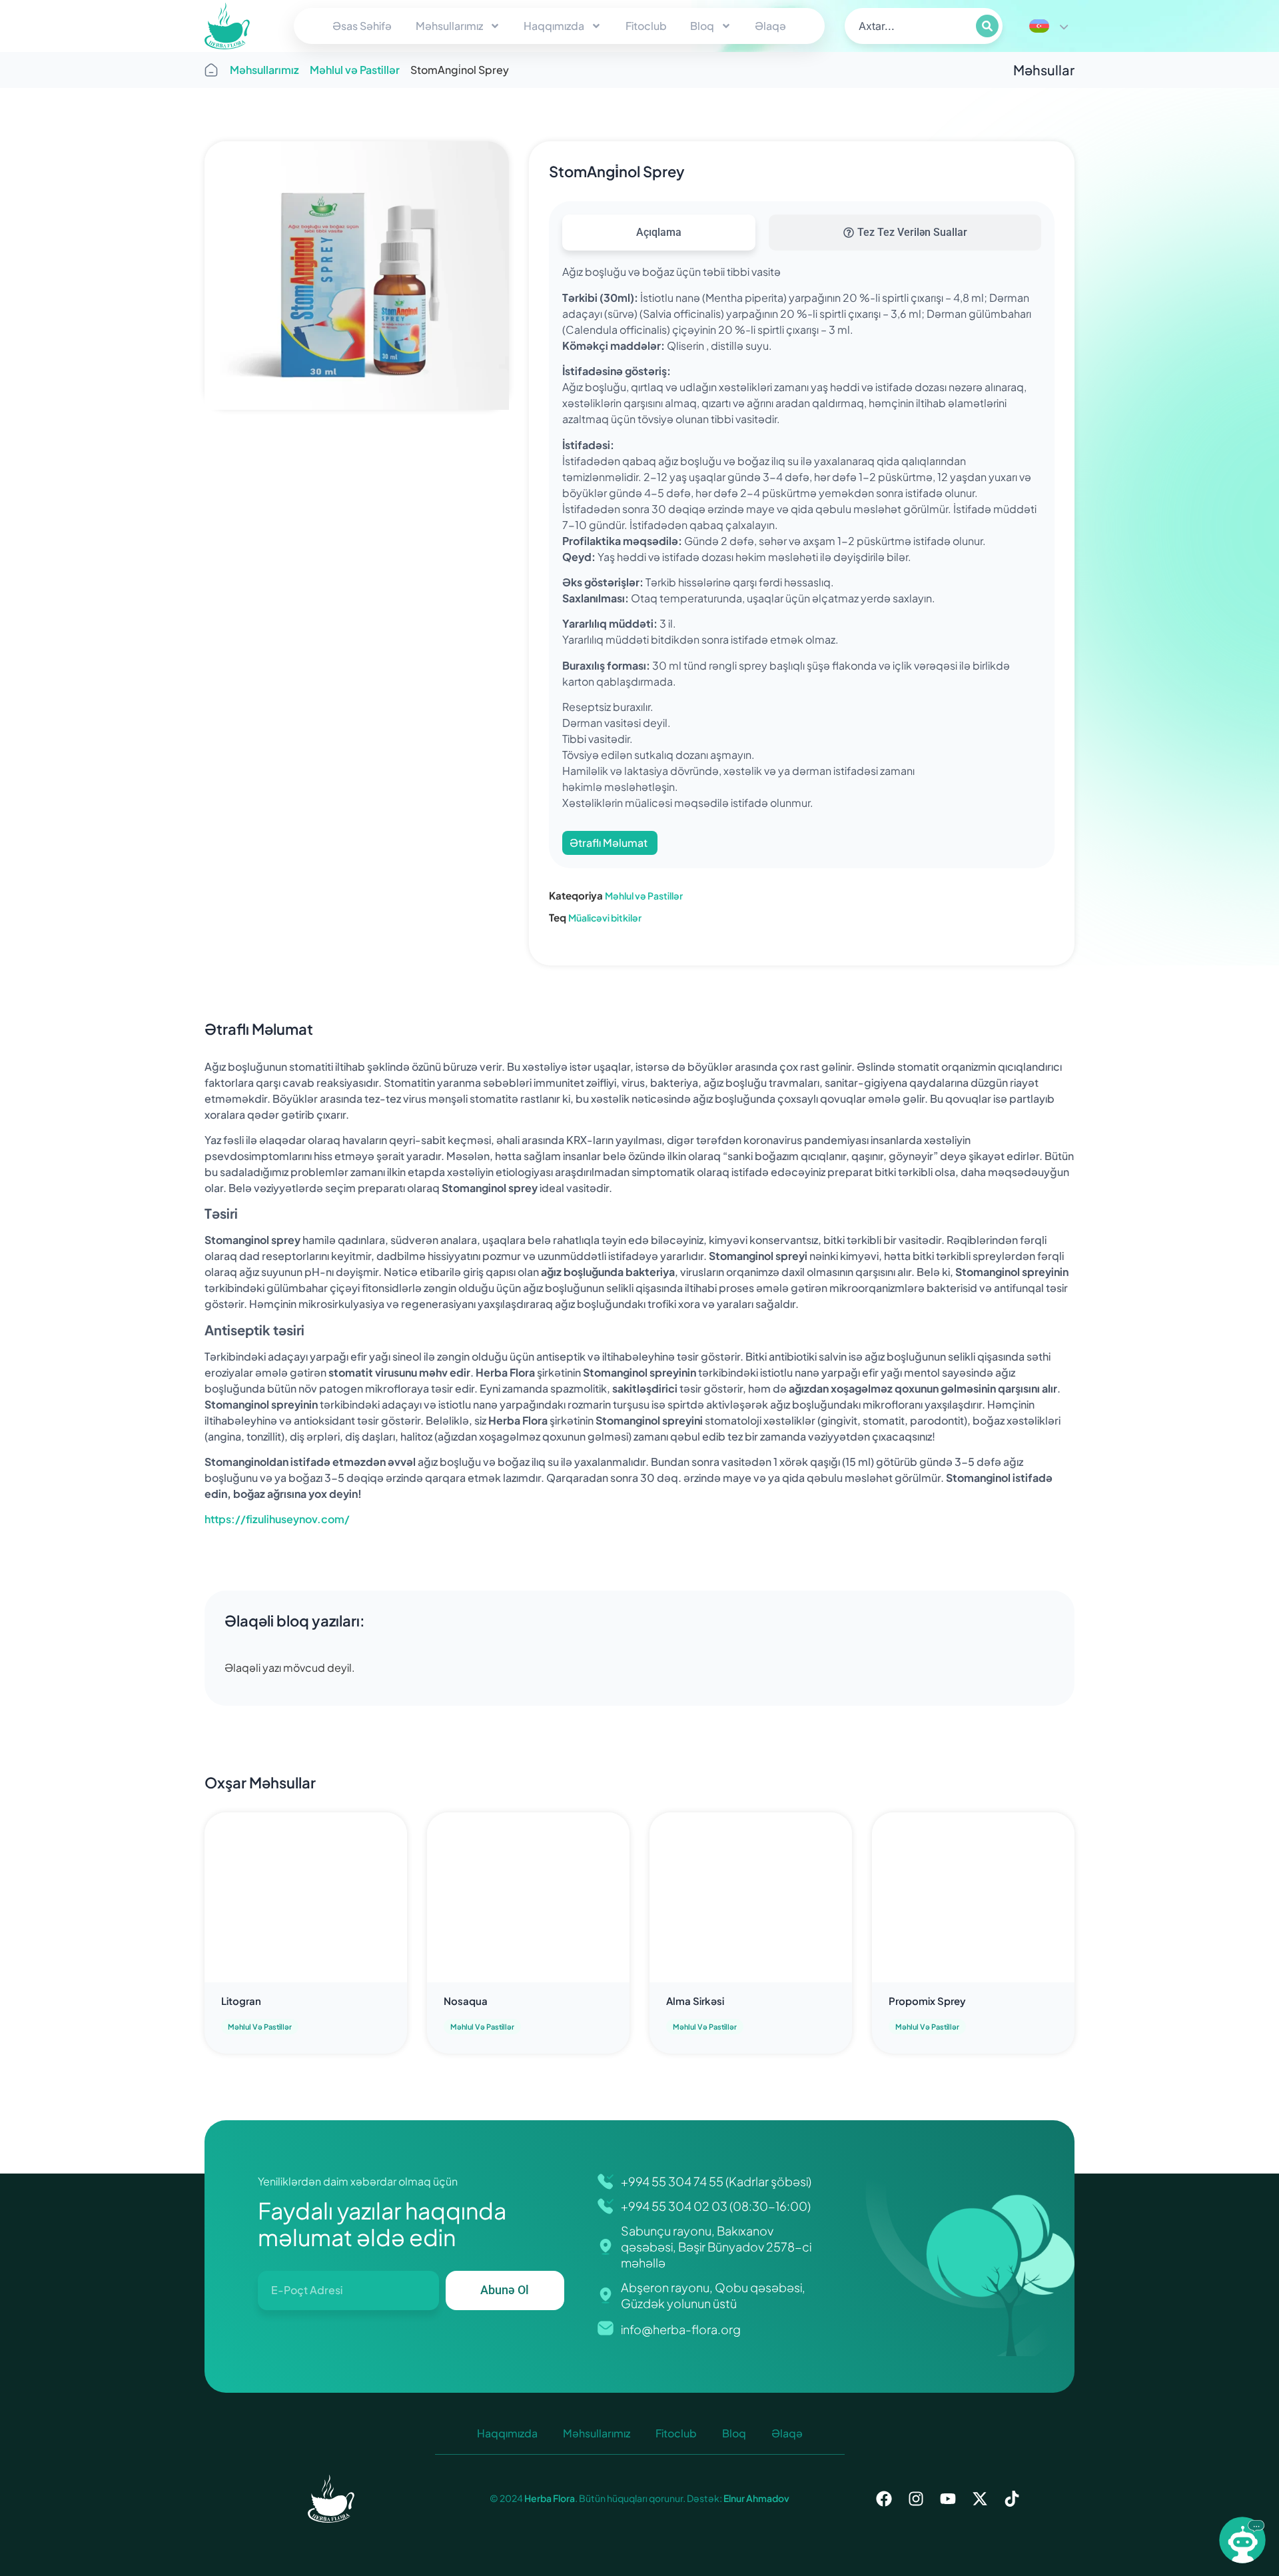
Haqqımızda (554, 26)
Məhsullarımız (449, 26)
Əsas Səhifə (362, 26)
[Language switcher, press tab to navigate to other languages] (1049, 26)
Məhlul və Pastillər (355, 70)
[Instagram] (916, 2499)
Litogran (241, 2001)
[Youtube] (948, 2499)
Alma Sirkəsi (695, 2001)
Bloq (702, 26)
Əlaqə (770, 26)
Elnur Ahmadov (756, 2498)
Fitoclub (646, 26)
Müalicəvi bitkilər (605, 918)
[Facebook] (884, 2499)
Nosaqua (466, 2001)
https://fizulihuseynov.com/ (277, 1519)
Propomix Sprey (927, 2001)
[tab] (659, 233)
